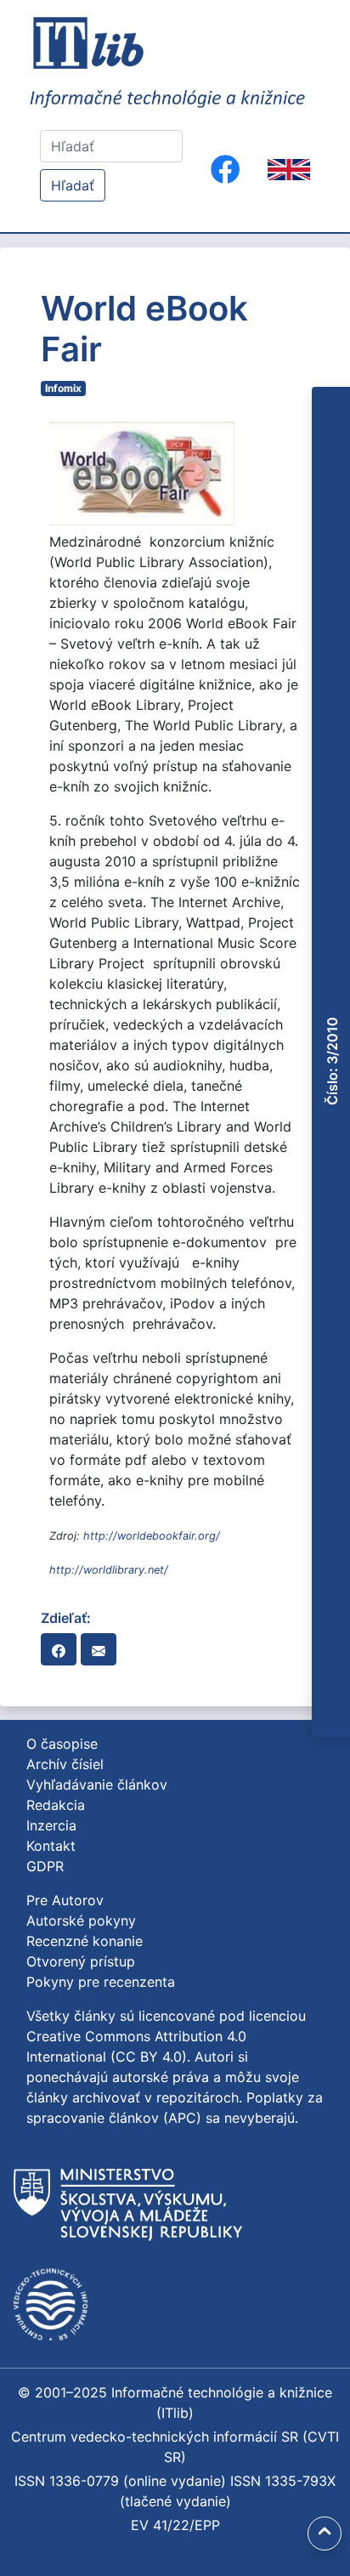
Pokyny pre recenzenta (101, 1982)
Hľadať (73, 185)
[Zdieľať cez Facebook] (59, 1649)
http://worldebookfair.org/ (152, 1536)
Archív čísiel (65, 1764)
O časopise (62, 1744)
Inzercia (51, 1825)
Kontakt (51, 1846)
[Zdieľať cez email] (99, 1649)
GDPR (45, 1866)
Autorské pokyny (81, 1921)
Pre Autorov (65, 1900)
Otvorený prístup (81, 1961)
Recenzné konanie (85, 1941)
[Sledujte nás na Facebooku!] (225, 169)
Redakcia (56, 1805)
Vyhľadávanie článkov (97, 1784)
